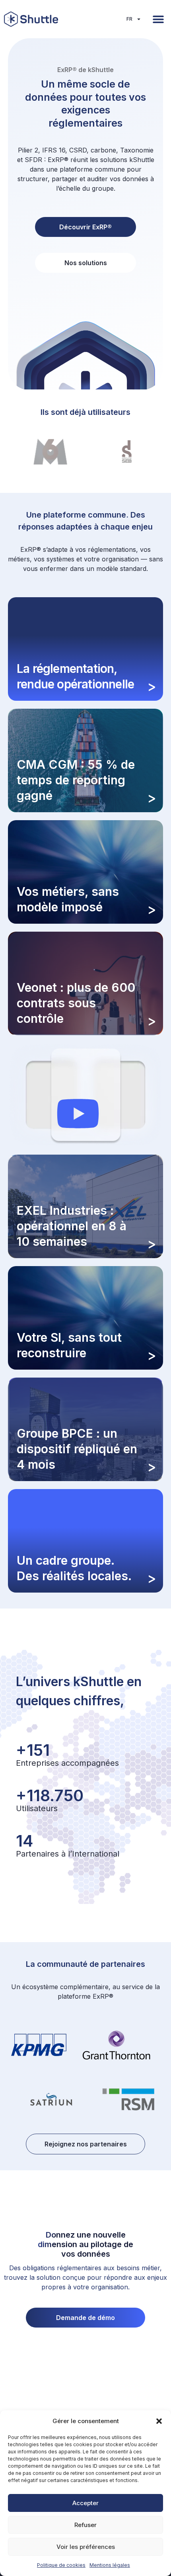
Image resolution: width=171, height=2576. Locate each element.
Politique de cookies (61, 2565)
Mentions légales (110, 2565)
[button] (159, 2421)
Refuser (85, 2525)
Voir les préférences (86, 2547)
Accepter (85, 2503)
